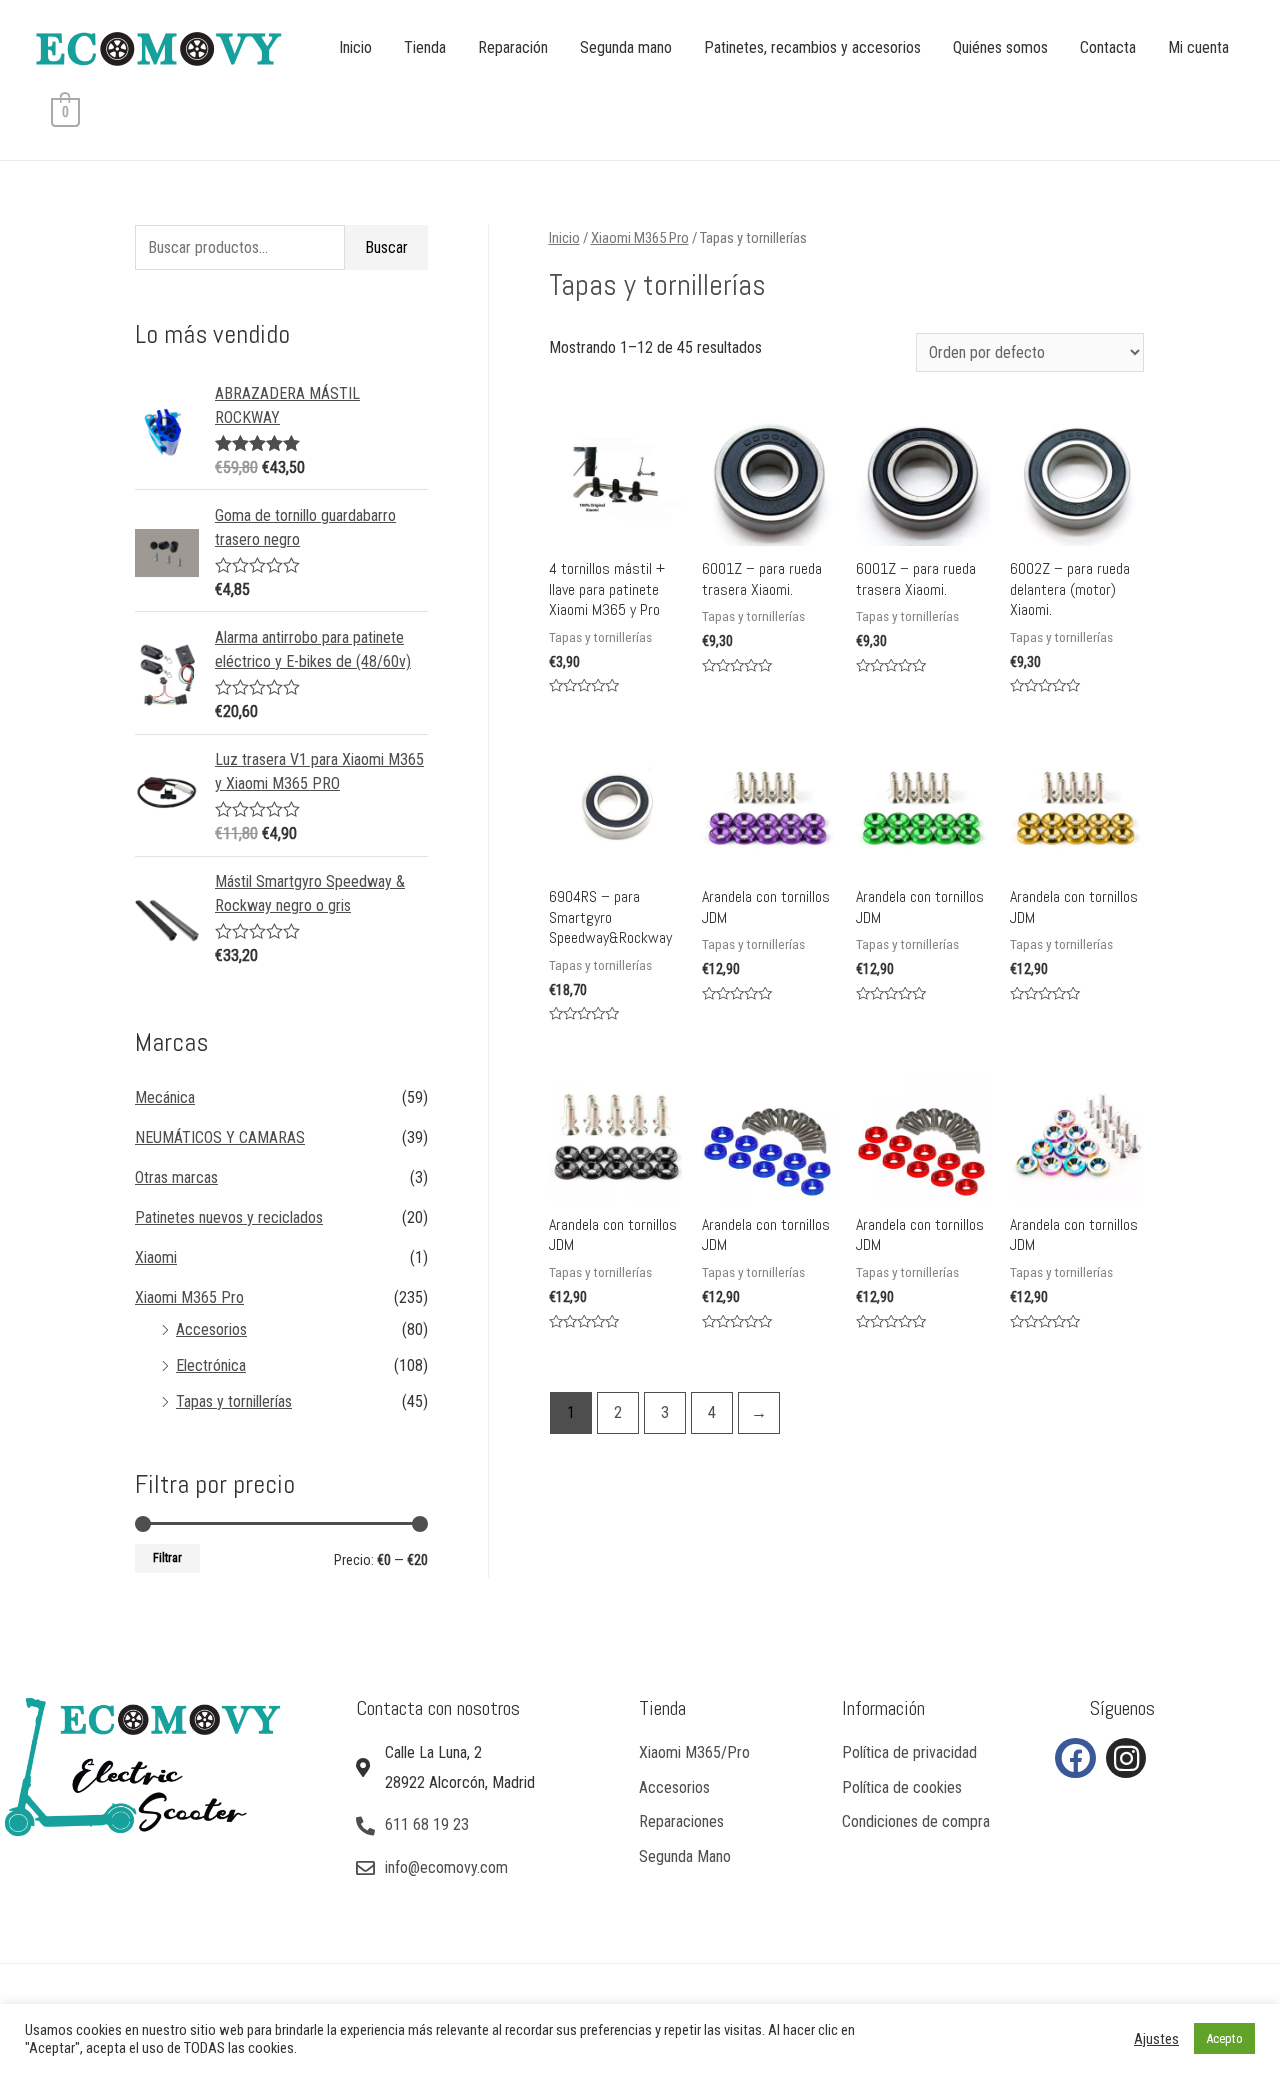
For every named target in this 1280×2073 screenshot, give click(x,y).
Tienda (425, 47)
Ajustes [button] (1156, 2039)
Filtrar (167, 1557)
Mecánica (165, 1097)
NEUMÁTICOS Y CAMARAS (220, 1137)
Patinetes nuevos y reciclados (229, 1217)
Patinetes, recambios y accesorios (812, 47)
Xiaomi (156, 1257)
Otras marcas (176, 1177)
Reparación (513, 47)
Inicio (355, 47)
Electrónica (211, 1365)
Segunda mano (626, 47)
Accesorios (211, 1329)
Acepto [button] (1224, 2038)
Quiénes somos (1000, 47)
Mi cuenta (1198, 47)
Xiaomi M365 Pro (189, 1297)
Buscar (386, 247)
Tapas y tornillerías (234, 1401)
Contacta (1108, 47)
